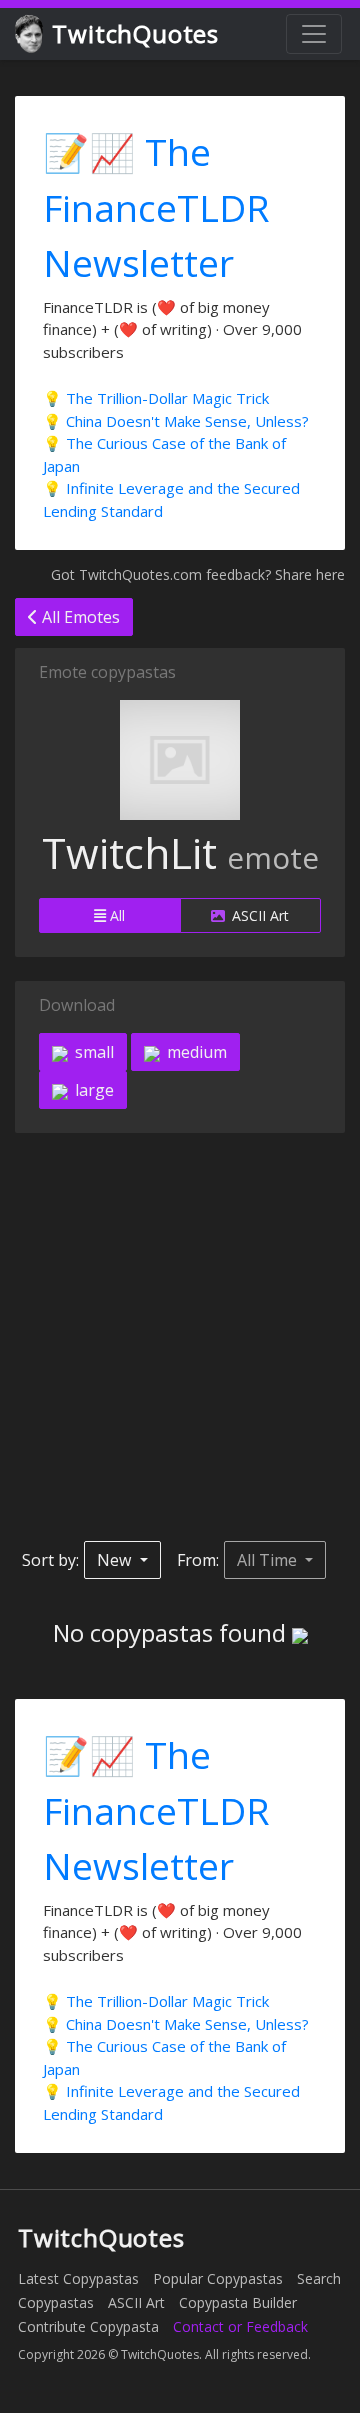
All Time (269, 1560)
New (116, 1560)
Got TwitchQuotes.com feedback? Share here (198, 574)
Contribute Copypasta (88, 2326)
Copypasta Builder (238, 2302)
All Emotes (79, 617)
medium (195, 1052)
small (92, 1052)
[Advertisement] (180, 1337)
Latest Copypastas (78, 2278)
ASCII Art (258, 915)
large (92, 1090)
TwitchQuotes (135, 33)
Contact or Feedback (240, 2326)
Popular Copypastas (218, 2278)
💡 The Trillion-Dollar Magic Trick (156, 398)
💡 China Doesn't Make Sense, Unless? (176, 421)
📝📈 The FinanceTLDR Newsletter (156, 207)
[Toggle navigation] (314, 34)
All (115, 915)
